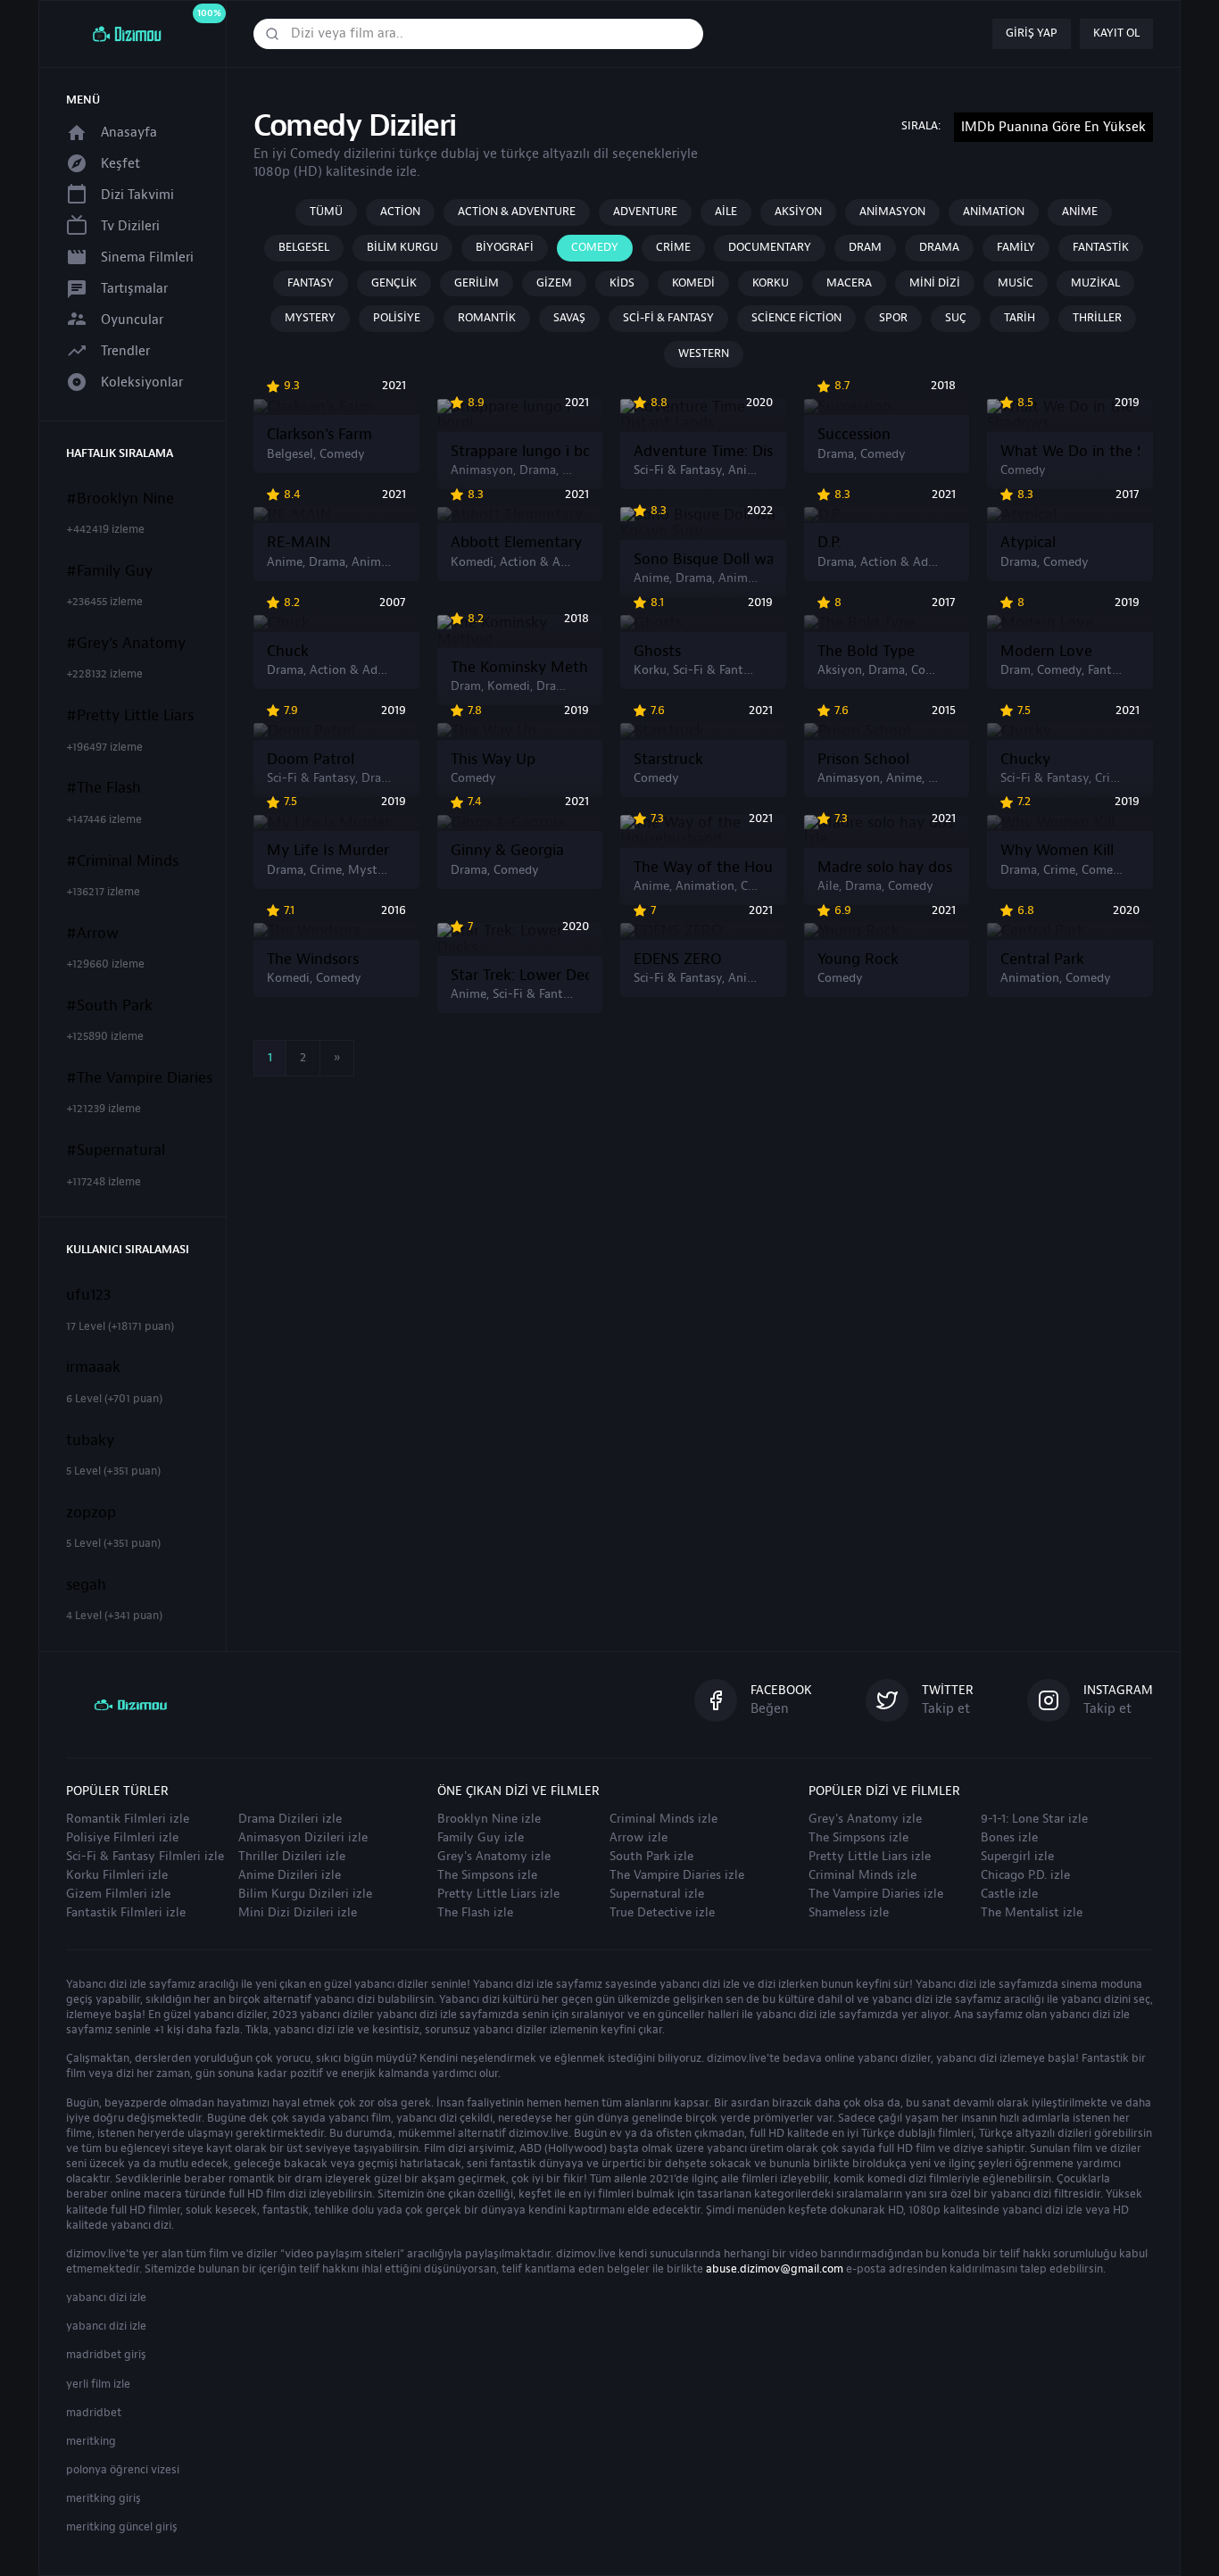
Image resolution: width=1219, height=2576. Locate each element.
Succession (854, 435)
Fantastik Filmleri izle (126, 1913)
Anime (1080, 212)
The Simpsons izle (487, 1875)
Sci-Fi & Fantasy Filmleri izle (145, 1857)
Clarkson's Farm (319, 435)
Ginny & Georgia (507, 851)
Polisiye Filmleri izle (122, 1838)
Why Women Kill (1057, 851)
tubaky (90, 1441)
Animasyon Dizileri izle (303, 1838)
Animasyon (892, 212)
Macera (849, 283)
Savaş (569, 318)
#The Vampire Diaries (139, 1078)
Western (704, 353)
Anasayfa (129, 133)
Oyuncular (132, 320)
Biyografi (505, 247)
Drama (939, 247)
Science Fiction (796, 318)
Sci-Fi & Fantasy (668, 318)
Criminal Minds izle (663, 1819)
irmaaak (93, 1367)
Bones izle (1009, 1838)
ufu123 (89, 1295)
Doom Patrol (311, 760)
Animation (994, 212)
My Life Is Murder (328, 851)
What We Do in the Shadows (1070, 452)
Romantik (487, 318)
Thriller (1097, 318)
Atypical (1028, 543)
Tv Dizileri (130, 226)
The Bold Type (866, 652)
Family (1016, 247)
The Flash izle (475, 1913)
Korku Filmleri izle (117, 1875)
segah (86, 1585)
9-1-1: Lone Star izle (1034, 1819)
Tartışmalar (134, 289)
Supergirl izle (1017, 1857)
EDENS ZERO (678, 960)
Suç (956, 318)
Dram (865, 247)
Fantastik (1101, 247)
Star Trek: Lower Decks (520, 976)
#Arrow (92, 934)
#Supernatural (116, 1151)
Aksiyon (798, 212)
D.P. (829, 543)
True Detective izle (662, 1913)
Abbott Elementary (516, 543)
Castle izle (1009, 1894)
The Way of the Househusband (703, 868)
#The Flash (104, 788)
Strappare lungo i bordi (520, 452)
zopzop (91, 1513)
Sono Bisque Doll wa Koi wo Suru (703, 560)
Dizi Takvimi (137, 195)
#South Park (109, 1006)
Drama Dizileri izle (290, 1819)
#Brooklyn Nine (120, 499)
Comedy (595, 247)
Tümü (326, 212)
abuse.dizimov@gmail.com (775, 2269)
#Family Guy (109, 571)
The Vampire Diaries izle (677, 1875)
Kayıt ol (1116, 33)
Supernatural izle (657, 1894)
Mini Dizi (935, 283)
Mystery (310, 318)
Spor (893, 318)
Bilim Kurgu (402, 247)
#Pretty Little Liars (130, 716)
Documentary (770, 247)
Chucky (1025, 760)
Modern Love (1046, 652)
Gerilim (477, 283)
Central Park (1042, 960)
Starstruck (668, 760)
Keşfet (120, 164)
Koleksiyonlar (142, 382)
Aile (726, 212)
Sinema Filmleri (147, 258)
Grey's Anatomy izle (494, 1857)
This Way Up (493, 760)
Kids (622, 283)
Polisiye (397, 318)
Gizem (554, 283)
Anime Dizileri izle (290, 1875)
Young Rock (858, 960)
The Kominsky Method (520, 668)
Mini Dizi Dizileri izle (298, 1913)
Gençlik (394, 283)
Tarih (1020, 318)
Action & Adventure (517, 212)
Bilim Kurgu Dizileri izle (305, 1894)
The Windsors (313, 960)
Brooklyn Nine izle (489, 1819)
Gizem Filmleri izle (118, 1894)
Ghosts (657, 652)
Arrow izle (639, 1838)
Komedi (693, 283)
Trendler (125, 351)
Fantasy (311, 283)
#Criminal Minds (122, 861)
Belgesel (304, 247)
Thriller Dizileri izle (292, 1857)
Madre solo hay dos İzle (887, 868)
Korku (771, 283)
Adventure (645, 212)
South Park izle (651, 1857)
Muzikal (1095, 283)
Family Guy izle (481, 1838)
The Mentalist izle (1032, 1913)
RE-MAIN (299, 543)
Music (1016, 283)
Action (400, 212)
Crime (673, 247)
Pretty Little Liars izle (498, 1894)
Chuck (288, 652)
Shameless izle (849, 1913)
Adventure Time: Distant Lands (703, 452)
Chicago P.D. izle (1025, 1875)
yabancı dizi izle (106, 2298)
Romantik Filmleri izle (128, 1819)
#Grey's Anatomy (126, 644)
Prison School (863, 760)
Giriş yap (1032, 33)
